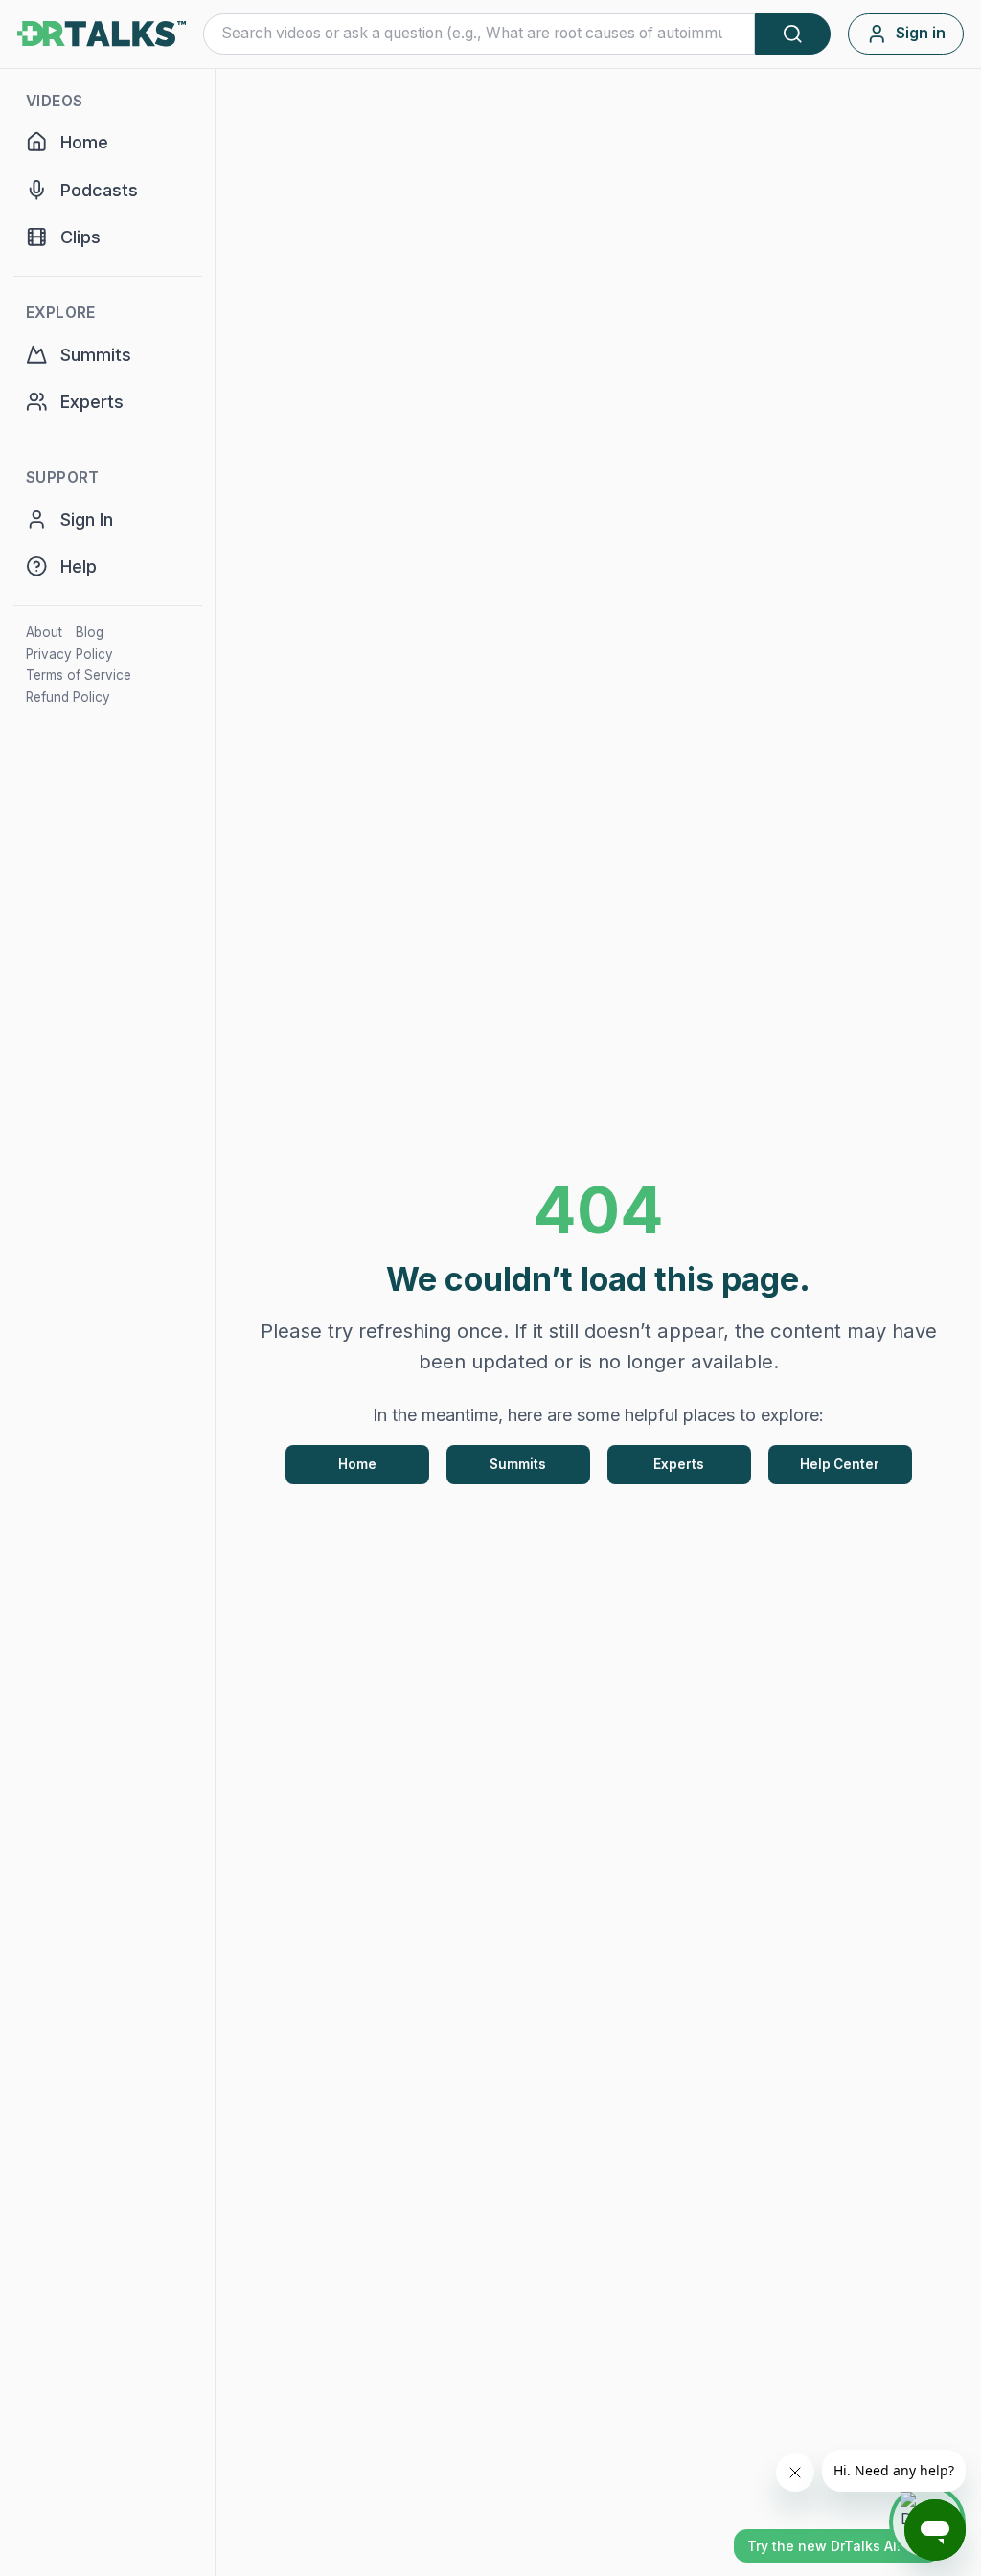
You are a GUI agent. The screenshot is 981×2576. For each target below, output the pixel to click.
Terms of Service (79, 675)
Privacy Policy (69, 654)
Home (357, 1464)
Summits (518, 1464)
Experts (679, 1464)
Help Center (840, 1464)
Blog (90, 632)
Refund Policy (68, 697)
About (44, 632)
